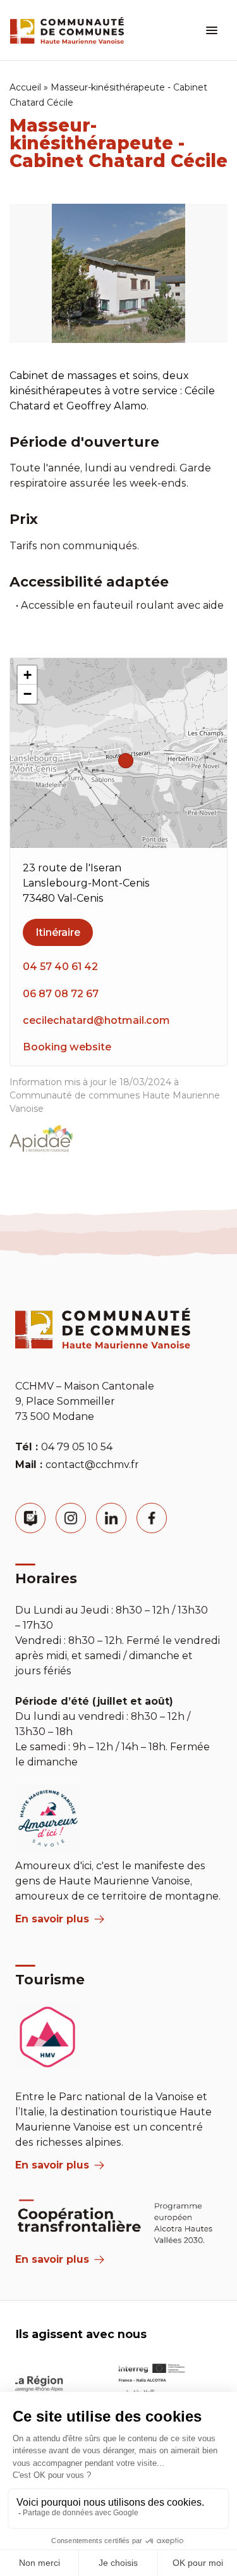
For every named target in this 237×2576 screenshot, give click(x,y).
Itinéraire (58, 932)
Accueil (25, 87)
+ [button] (27, 675)
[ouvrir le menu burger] (212, 30)
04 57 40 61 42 (60, 967)
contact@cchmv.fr (92, 1465)
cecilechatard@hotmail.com (96, 1020)
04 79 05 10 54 (77, 1447)
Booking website (67, 1047)
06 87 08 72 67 (61, 994)
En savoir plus (52, 1919)
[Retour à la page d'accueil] (67, 30)
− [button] (27, 694)
